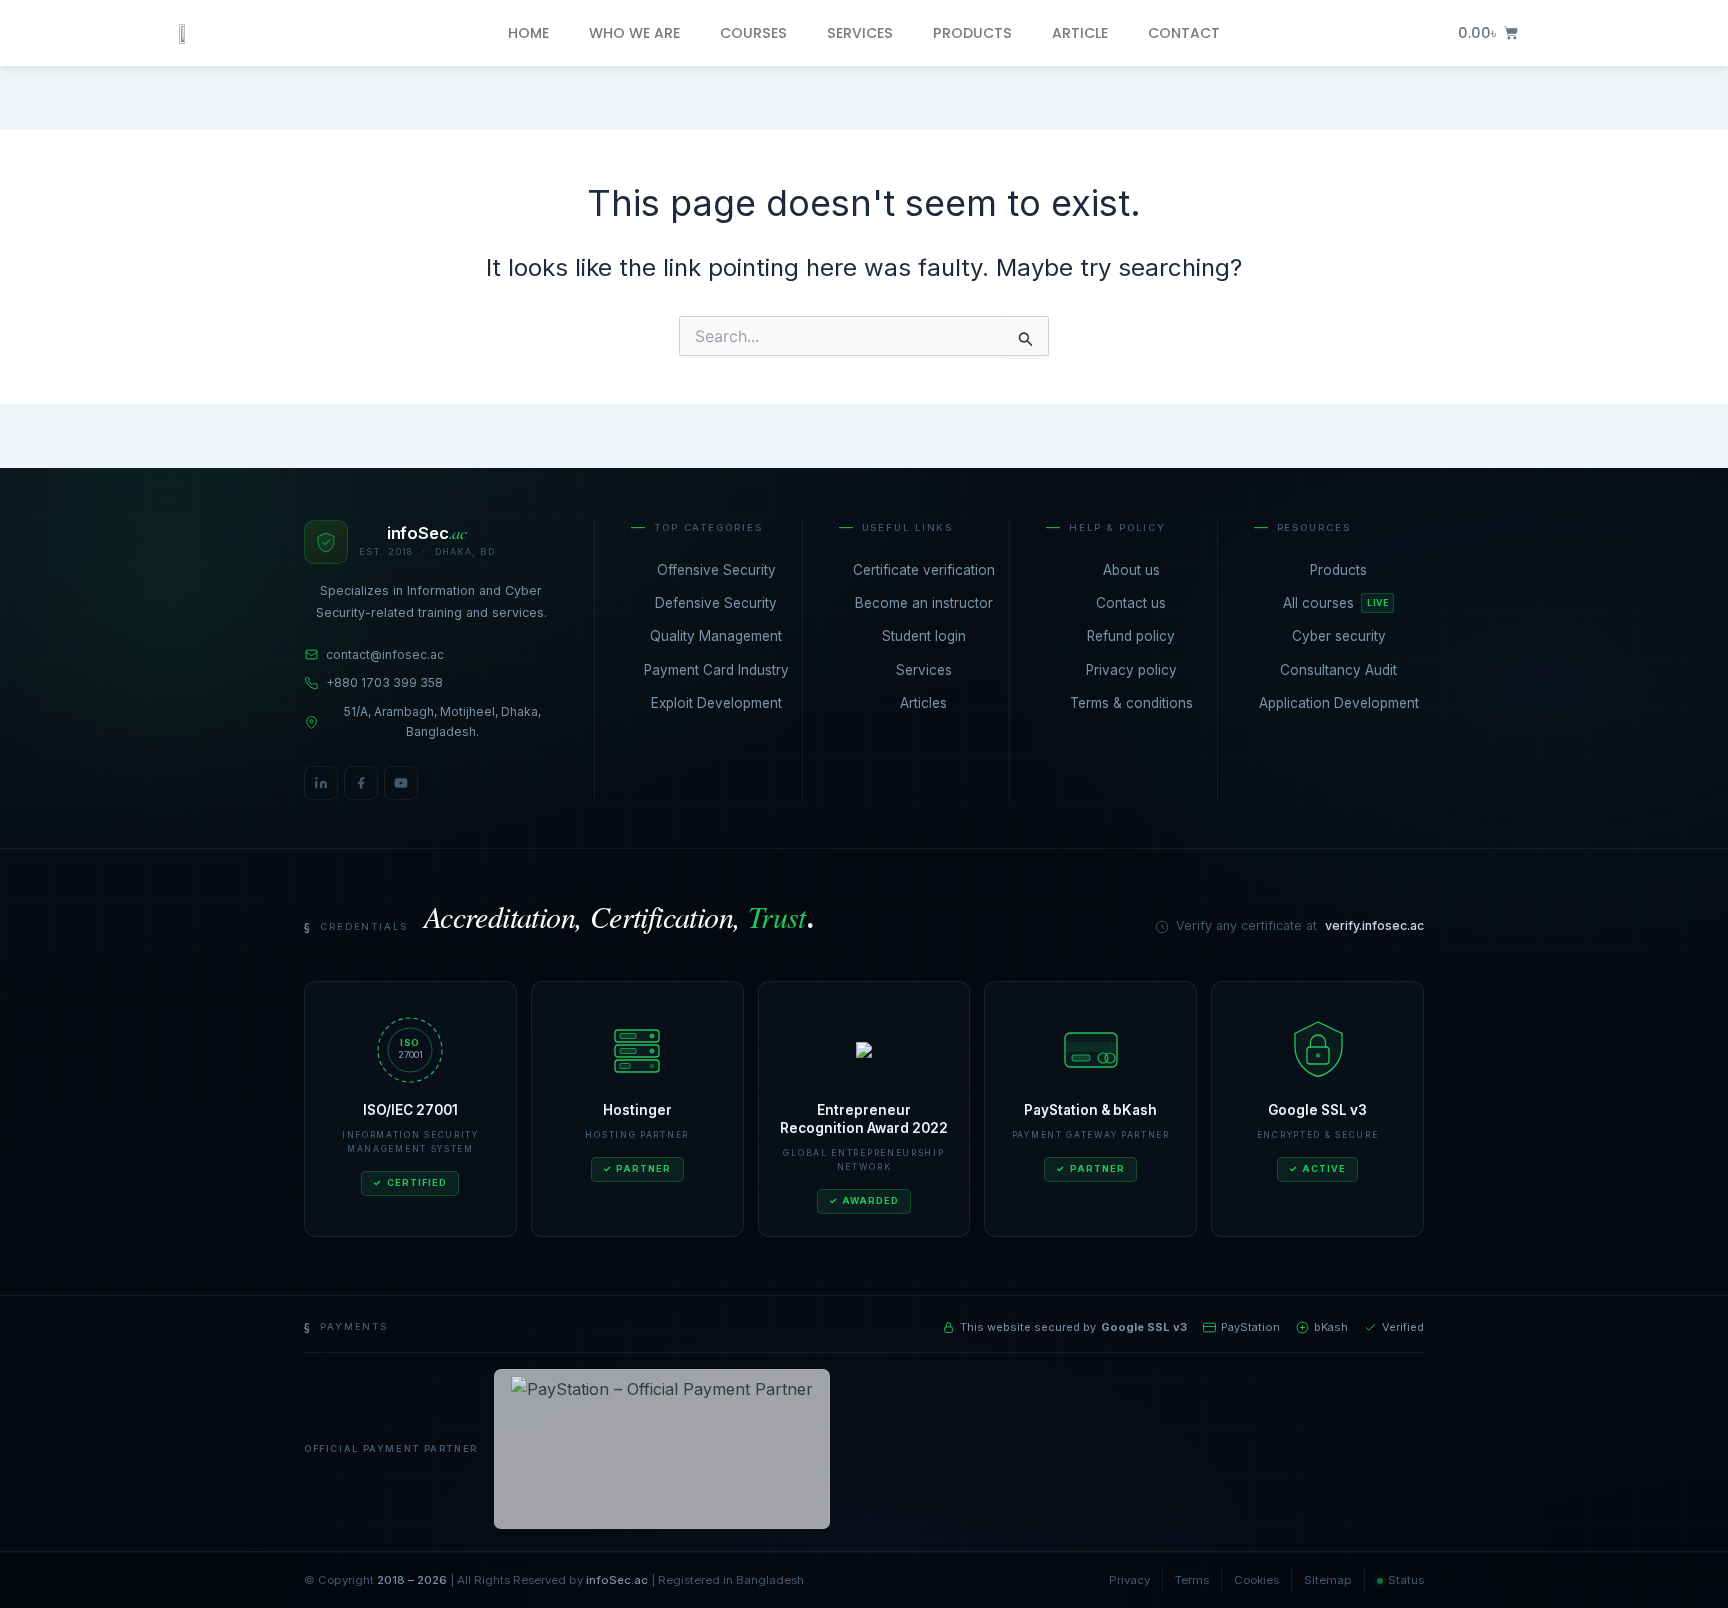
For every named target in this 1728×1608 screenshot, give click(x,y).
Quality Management (716, 636)
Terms (1192, 1580)
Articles (923, 703)
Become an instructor (924, 603)
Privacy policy (1131, 670)
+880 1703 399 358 (384, 682)
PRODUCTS (972, 33)
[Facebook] (361, 783)
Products (1338, 570)
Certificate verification (924, 570)
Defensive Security (716, 603)
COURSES (753, 33)
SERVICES (860, 33)
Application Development (1339, 703)
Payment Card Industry (716, 670)
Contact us (1131, 603)
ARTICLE (1080, 33)
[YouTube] (401, 783)
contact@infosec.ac (385, 654)
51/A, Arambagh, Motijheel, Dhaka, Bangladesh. (442, 721)
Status (1406, 1580)
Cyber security (1339, 636)
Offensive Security (716, 570)
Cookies (1256, 1580)
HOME (528, 33)
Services (924, 670)
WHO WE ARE (634, 33)
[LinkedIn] (321, 783)
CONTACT (1184, 33)
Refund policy (1131, 636)
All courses (1335, 603)
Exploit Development (716, 703)
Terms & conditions (1131, 703)
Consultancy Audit (1338, 670)
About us (1131, 570)
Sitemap (1328, 1580)
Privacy (1129, 1580)
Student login (924, 636)
